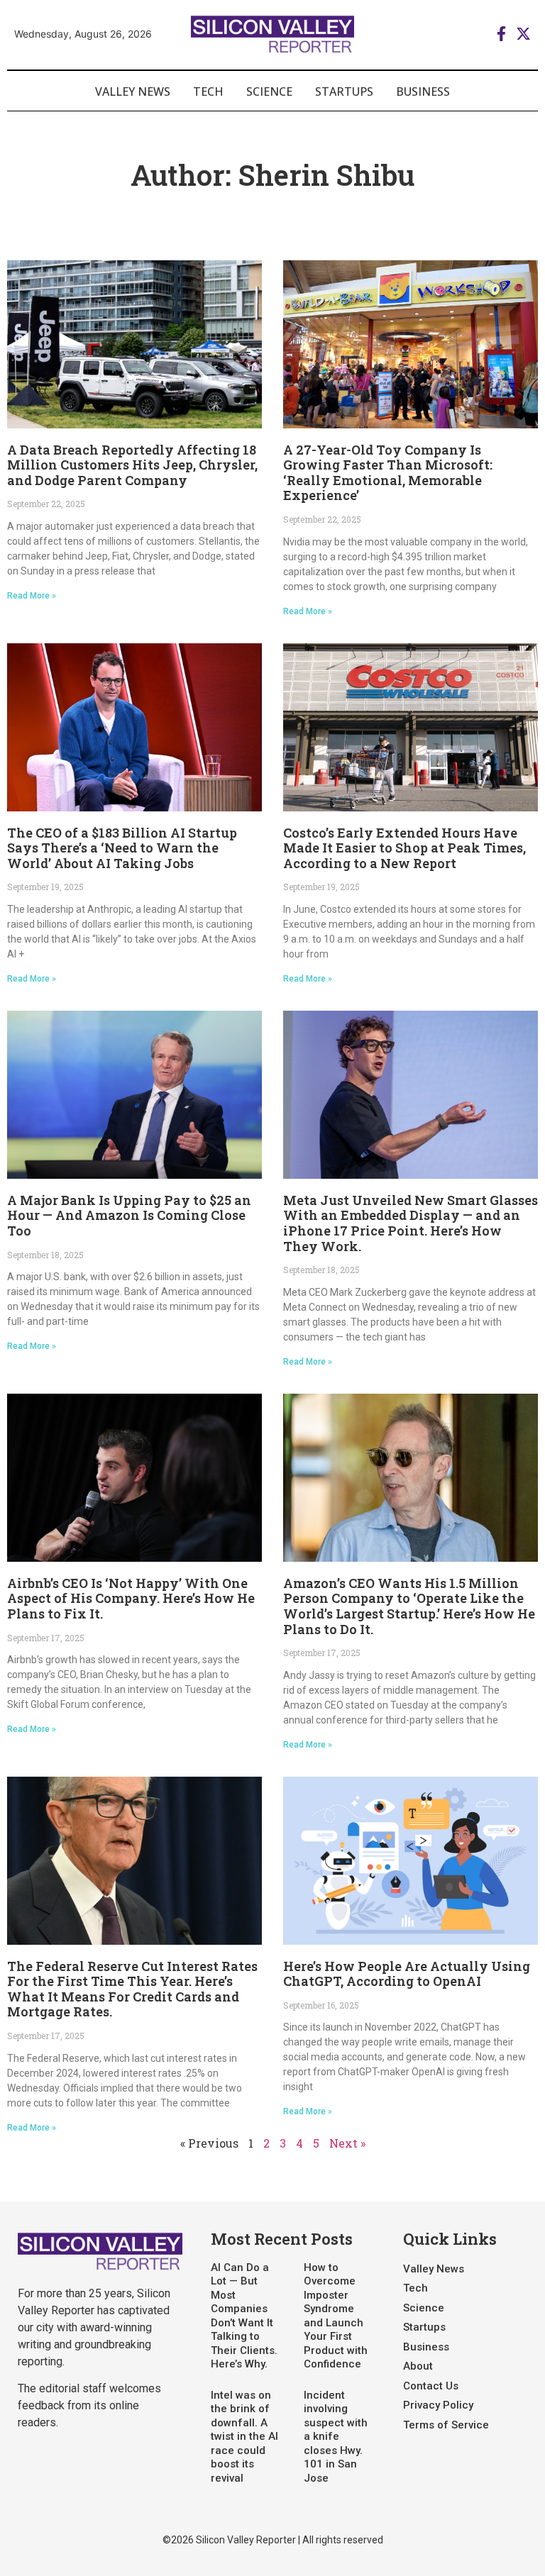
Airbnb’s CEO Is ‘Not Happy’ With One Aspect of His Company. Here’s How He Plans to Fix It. (131, 1598)
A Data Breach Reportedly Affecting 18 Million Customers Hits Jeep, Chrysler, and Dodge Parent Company (132, 465)
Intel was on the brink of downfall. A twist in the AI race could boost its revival (244, 2437)
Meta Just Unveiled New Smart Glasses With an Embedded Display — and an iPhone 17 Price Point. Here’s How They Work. (411, 1223)
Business (423, 91)
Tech (208, 91)
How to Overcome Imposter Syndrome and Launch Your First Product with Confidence (336, 2316)
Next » (347, 2143)
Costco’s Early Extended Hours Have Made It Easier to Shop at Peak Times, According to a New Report (404, 848)
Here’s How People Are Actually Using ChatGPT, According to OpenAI (407, 1974)
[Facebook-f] (501, 34)
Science (269, 91)
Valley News (133, 91)
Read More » (32, 596)
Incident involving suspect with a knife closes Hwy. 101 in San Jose (336, 2437)
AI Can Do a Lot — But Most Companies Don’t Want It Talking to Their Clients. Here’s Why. (244, 2316)
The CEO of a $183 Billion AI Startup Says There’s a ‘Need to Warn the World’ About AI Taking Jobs (122, 848)
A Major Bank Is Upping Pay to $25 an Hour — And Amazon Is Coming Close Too (129, 1215)
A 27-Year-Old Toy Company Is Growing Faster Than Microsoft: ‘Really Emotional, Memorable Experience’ (388, 473)
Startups (344, 91)
